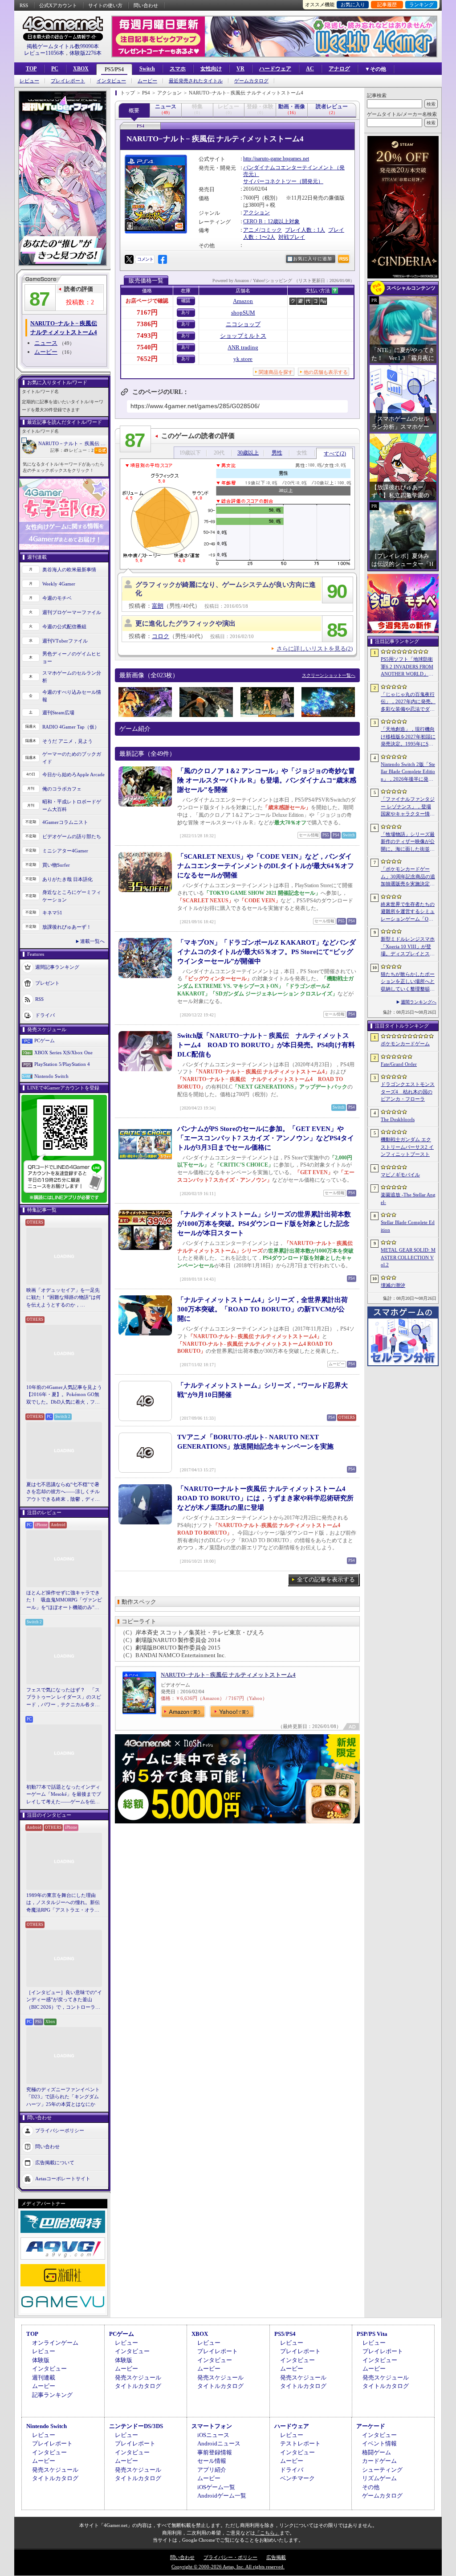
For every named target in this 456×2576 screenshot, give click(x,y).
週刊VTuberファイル (65, 641)
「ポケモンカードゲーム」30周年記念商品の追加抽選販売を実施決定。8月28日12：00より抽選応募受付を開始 (408, 877)
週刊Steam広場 (58, 713)
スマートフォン (212, 2426)
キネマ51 (52, 913)
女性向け (211, 69)
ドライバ (45, 1015)
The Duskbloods (398, 1119)
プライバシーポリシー (60, 2130)
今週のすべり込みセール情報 (72, 696)
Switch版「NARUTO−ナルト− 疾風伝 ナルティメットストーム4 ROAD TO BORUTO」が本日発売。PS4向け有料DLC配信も (266, 1045)
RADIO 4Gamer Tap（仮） (71, 727)
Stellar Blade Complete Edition (408, 1226)
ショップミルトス (243, 336)
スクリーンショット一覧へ (329, 675)
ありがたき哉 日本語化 (67, 879)
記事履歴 (387, 4)
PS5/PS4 (114, 70)
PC (55, 69)
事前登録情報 (215, 2452)
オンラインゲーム (55, 2343)
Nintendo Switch (51, 1076)
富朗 (158, 606)
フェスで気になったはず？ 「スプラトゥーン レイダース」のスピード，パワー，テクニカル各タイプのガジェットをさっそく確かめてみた (64, 1698)
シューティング (382, 2470)
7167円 (147, 312)
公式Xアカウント (58, 5)
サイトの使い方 (105, 5)
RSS (24, 5)
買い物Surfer (56, 865)
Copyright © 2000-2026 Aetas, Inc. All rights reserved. (228, 2567)
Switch (147, 69)
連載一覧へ (92, 941)
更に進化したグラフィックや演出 (185, 623)
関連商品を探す (276, 372)
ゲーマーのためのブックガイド (72, 758)
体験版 (41, 2360)
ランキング (421, 4)
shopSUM (243, 313)
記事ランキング (52, 2395)
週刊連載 (44, 2377)
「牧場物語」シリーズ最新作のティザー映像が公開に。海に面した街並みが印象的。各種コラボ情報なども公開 (408, 842)
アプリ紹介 (212, 2470)
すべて (335, 454)
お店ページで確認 (147, 301)
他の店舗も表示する (326, 372)
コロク (161, 636)
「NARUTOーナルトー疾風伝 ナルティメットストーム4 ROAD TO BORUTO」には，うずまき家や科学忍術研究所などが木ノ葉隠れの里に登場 (265, 1498)
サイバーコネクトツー (270, 181)
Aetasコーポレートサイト (63, 2179)
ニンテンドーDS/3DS (136, 2426)
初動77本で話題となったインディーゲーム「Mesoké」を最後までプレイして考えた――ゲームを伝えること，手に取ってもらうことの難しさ (64, 1795)
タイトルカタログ (138, 2386)
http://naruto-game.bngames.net (276, 159)
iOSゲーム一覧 (216, 2487)
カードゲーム (379, 2461)
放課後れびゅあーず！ (67, 927)
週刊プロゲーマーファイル (72, 612)
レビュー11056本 (44, 53)
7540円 (147, 347)
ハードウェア (275, 69)
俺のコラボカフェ (62, 789)
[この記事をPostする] (129, 259)
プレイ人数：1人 (305, 230)
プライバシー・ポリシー (230, 2557)
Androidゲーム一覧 (222, 2496)
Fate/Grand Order (399, 1064)
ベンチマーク (297, 2478)
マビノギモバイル (400, 1175)
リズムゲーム (379, 2478)
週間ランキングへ (419, 1002)
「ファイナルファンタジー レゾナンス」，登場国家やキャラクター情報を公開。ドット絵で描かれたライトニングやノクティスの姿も (408, 807)
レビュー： (81, 450)
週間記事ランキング (57, 967)
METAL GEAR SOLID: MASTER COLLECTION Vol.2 (408, 1257)
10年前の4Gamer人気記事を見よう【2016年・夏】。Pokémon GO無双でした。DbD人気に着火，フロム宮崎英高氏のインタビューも (64, 1395)
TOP (31, 69)
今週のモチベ (57, 598)
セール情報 (212, 2461)
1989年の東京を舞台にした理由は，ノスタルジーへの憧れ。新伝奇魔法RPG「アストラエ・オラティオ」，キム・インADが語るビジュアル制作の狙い (64, 1903)
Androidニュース (219, 2443)
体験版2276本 (85, 53)
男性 (277, 453)
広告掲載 (276, 2557)
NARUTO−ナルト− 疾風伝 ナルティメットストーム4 (228, 1675)
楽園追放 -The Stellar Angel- (408, 1198)
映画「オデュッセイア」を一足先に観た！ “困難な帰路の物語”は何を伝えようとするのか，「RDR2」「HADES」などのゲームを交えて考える (63, 1298)
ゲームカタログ (251, 81)
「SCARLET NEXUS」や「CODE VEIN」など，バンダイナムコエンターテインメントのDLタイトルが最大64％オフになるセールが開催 (266, 866)
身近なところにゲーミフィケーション (72, 896)
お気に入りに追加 (313, 259)
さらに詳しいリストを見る (315, 649)
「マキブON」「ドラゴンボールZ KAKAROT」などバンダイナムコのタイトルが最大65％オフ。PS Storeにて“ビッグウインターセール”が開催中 (267, 952)
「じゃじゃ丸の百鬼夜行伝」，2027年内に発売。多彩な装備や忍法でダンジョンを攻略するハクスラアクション (408, 702)
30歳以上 (248, 453)
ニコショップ (243, 324)
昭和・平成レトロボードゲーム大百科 (72, 805)
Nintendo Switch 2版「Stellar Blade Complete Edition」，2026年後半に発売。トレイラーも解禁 (408, 772)
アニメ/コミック (263, 230)
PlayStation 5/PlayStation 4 (62, 1064)
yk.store (243, 359)
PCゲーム (45, 1040)
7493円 (147, 336)
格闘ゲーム (377, 2452)
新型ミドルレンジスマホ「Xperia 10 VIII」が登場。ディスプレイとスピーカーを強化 (408, 947)
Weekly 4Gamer (59, 584)
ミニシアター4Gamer (65, 851)
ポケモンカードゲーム (405, 1044)
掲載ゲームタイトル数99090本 (63, 46)
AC (310, 69)
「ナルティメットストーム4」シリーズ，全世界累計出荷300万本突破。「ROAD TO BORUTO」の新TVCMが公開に (263, 1309)
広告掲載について (55, 2162)
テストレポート (300, 2443)
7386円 (147, 324)
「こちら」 (267, 2533)
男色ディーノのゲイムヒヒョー (72, 657)
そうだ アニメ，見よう (67, 741)
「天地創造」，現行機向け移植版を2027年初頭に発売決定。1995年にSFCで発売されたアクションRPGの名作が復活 (408, 737)
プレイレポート (68, 81)
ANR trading (243, 347)
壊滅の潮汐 (393, 1285)
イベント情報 (379, 2443)
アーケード (371, 2426)
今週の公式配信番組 (64, 627)
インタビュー (111, 81)
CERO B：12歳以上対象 (271, 221)
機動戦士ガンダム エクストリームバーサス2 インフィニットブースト (407, 1147)
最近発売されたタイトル (196, 81)
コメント (145, 259)
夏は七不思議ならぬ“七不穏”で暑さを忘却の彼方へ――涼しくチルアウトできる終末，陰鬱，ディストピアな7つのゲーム (63, 1492)
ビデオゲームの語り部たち (72, 836)
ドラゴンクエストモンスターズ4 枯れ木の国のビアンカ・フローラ (408, 1091)
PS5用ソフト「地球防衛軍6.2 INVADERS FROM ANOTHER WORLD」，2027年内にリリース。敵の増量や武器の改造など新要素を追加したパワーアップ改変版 (408, 667)
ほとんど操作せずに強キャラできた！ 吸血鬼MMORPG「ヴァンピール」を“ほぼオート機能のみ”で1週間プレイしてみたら (64, 1601)
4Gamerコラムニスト (65, 822)
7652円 (147, 359)
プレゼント (47, 983)
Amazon (243, 301)
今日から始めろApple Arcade (73, 774)
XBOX (81, 69)
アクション (256, 213)
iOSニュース (213, 2435)
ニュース (46, 343)
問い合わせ (146, 5)
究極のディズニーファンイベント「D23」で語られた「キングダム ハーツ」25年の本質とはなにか (63, 2097)
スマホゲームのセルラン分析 (72, 677)
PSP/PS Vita (372, 2334)
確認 (186, 301)
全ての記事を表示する (326, 1579)
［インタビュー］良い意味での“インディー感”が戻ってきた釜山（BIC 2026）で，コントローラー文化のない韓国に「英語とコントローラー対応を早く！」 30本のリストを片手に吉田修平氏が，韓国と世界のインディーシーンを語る (64, 2000)
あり (186, 312)
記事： (59, 450)
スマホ (178, 69)
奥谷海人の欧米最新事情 (69, 569)
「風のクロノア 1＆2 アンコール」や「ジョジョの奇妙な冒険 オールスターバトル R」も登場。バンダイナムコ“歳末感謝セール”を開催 (267, 780)
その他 (371, 2487)
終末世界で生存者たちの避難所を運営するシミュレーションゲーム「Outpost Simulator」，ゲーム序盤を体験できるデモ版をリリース (408, 912)
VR (240, 69)
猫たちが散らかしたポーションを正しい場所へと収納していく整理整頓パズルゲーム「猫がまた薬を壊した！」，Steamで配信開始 (408, 982)
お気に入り (353, 4)
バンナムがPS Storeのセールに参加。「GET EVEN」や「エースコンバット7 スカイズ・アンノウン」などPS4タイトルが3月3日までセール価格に (266, 1138)
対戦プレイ (292, 237)
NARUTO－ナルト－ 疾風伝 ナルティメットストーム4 (73, 443)
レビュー (29, 81)
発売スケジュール (138, 2377)
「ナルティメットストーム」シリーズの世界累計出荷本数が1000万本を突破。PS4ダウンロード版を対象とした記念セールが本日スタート (264, 1224)
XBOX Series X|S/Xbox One (63, 1053)
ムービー (147, 81)
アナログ (339, 69)
